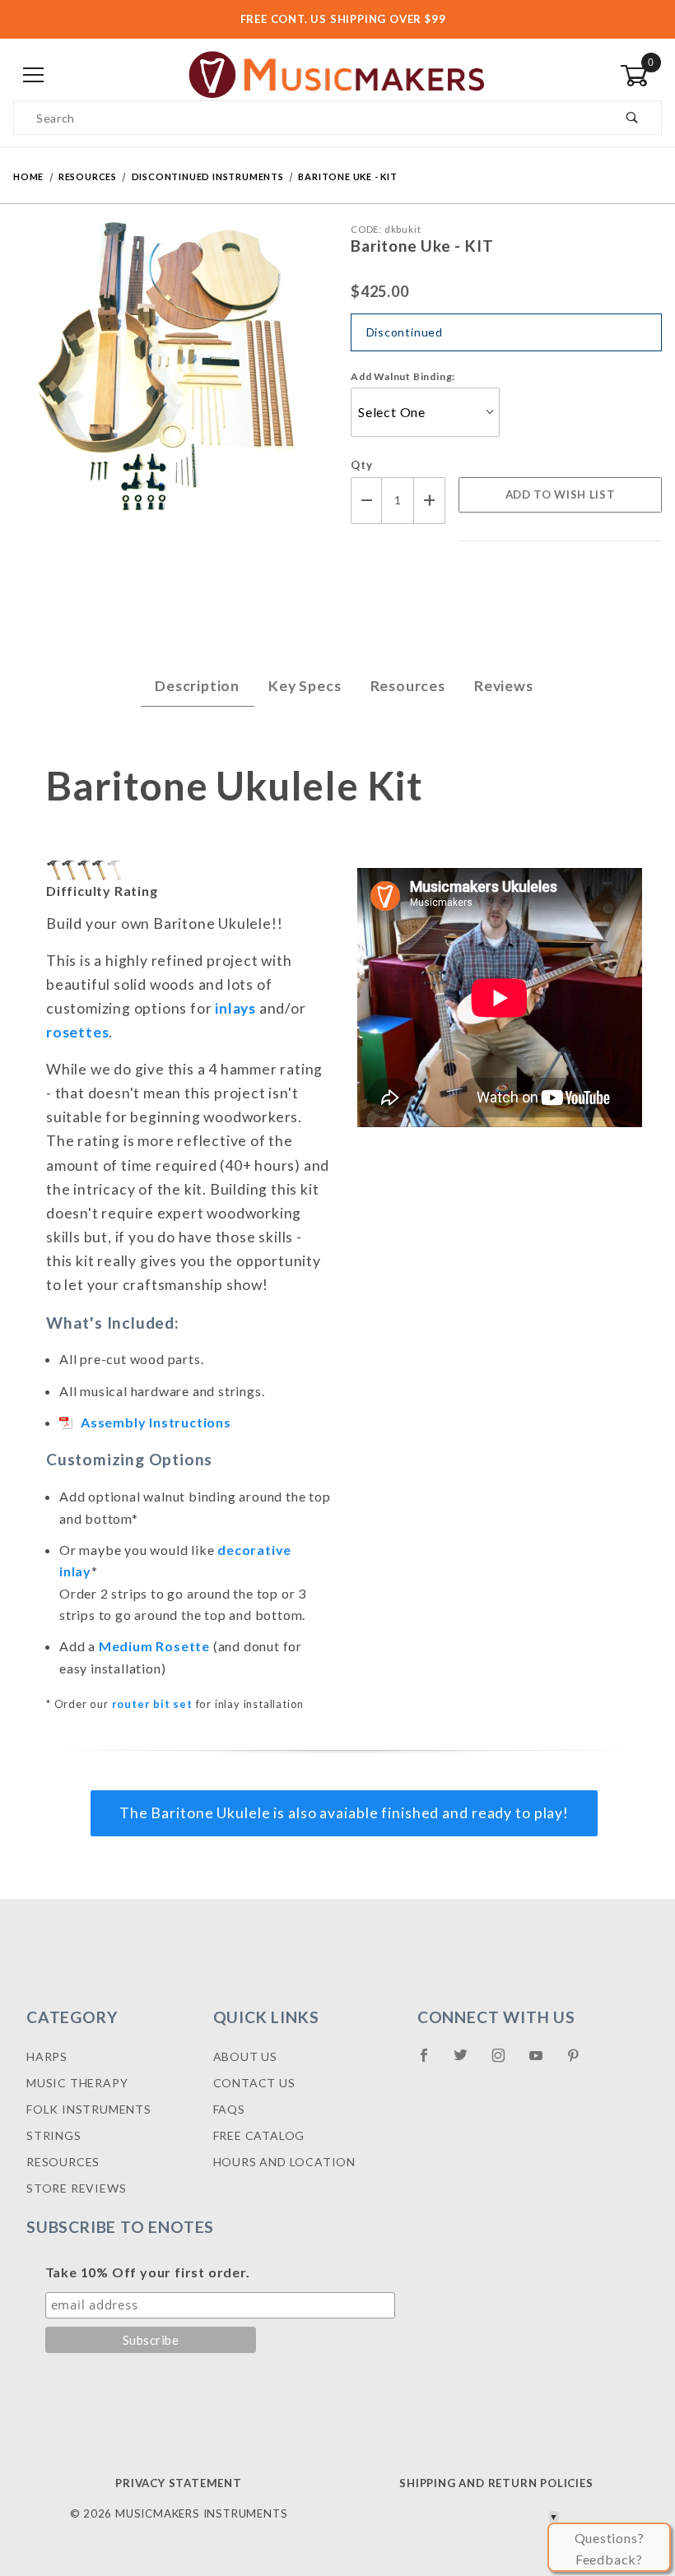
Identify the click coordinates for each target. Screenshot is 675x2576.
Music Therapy (77, 2083)
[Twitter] (468, 2062)
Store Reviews (76, 2188)
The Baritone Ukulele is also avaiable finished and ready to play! (344, 1813)
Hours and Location (284, 2162)
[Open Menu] (34, 75)
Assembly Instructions (156, 1422)
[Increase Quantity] (430, 501)
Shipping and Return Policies (496, 2483)
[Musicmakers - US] (337, 74)
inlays (235, 1008)
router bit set (152, 1704)
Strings (54, 2135)
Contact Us (254, 2083)
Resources (63, 2162)
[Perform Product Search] (633, 118)
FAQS (229, 2109)
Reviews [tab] (504, 686)
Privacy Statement (179, 2483)
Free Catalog (259, 2135)
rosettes (77, 1032)
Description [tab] (197, 686)
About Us (245, 2056)
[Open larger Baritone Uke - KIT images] (169, 384)
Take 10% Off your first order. (148, 2272)
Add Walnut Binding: (403, 376)
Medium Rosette (154, 1646)
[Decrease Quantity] (366, 501)
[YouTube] (543, 2062)
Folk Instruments (89, 2109)
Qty (361, 465)
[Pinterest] (580, 2062)
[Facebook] (431, 2062)
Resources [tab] (408, 686)
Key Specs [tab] (305, 686)
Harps (47, 2056)
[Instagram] (505, 2062)
